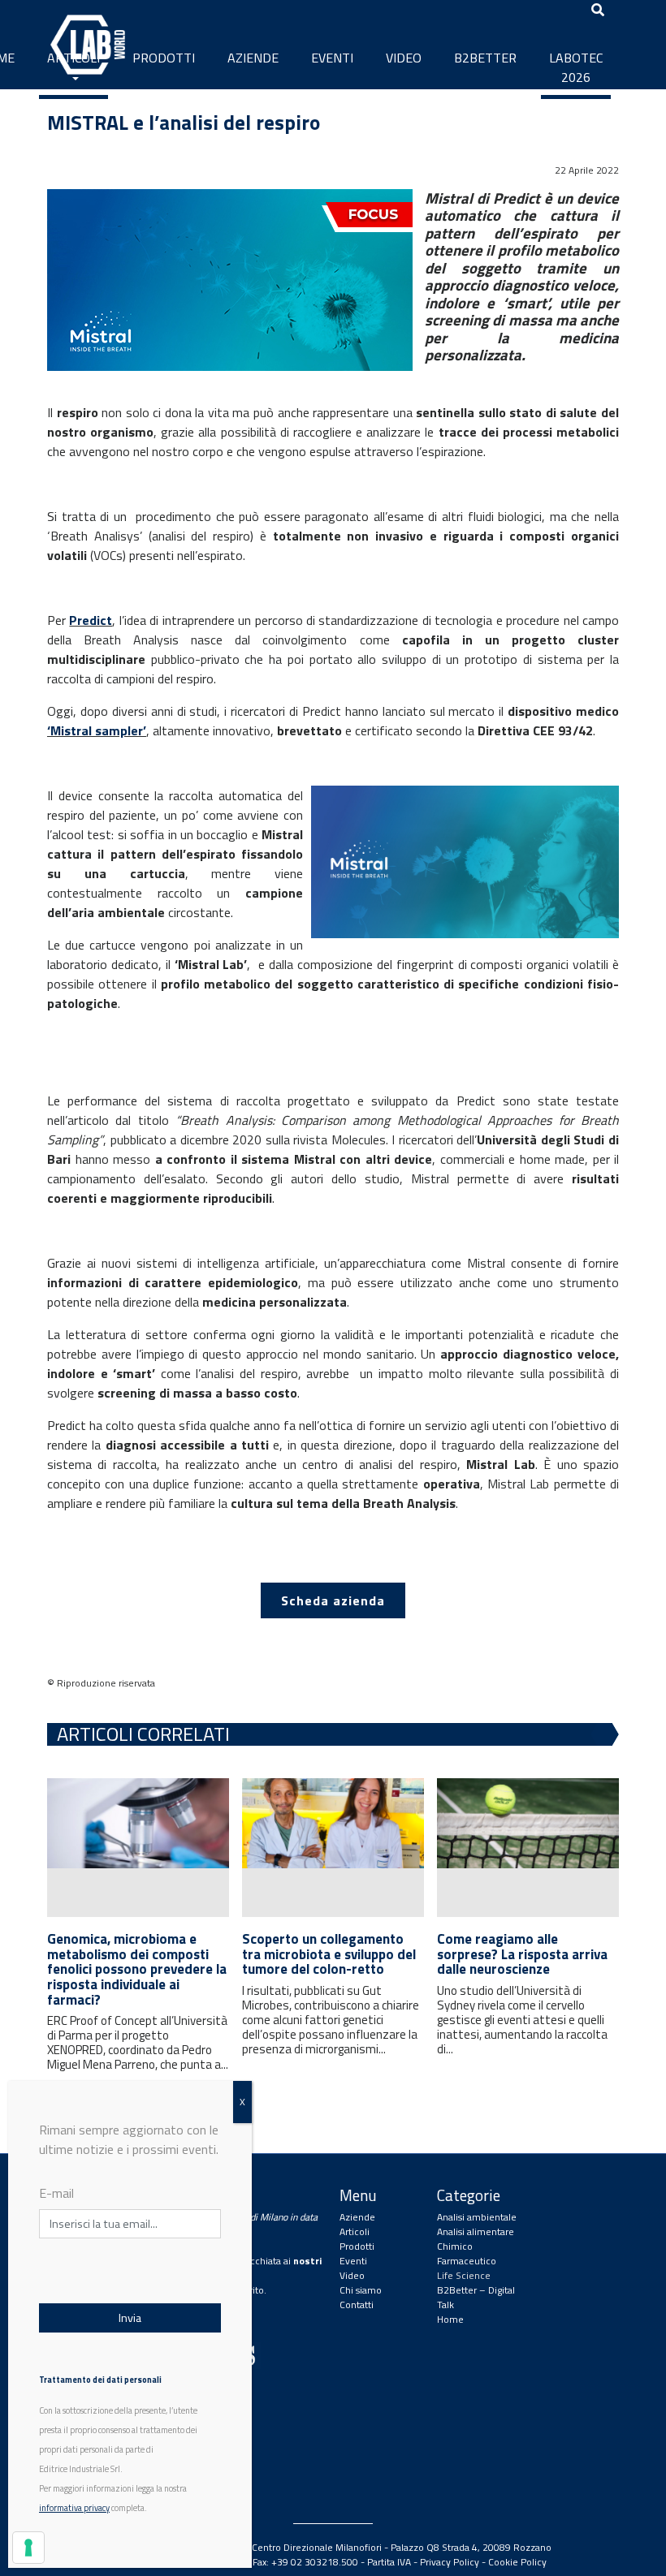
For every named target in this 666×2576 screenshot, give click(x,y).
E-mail (56, 2193)
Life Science (464, 2275)
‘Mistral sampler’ (97, 730)
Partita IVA (389, 2562)
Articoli (74, 58)
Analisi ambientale (477, 2217)
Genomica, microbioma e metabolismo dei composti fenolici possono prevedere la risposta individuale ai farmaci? (137, 1969)
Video (404, 58)
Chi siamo (361, 2290)
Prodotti (164, 58)
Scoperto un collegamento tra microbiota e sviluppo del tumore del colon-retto (329, 1954)
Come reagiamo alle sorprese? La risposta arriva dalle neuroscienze (522, 1954)
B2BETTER (485, 58)
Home (450, 2319)
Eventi (332, 58)
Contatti (357, 2305)
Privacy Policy (450, 2562)
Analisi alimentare (476, 2231)
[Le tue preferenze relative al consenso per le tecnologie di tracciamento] (28, 2548)
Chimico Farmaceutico (467, 2253)
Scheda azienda (333, 1600)
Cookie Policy (517, 2562)
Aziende (253, 58)
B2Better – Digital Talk (476, 2297)
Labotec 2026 (576, 67)
